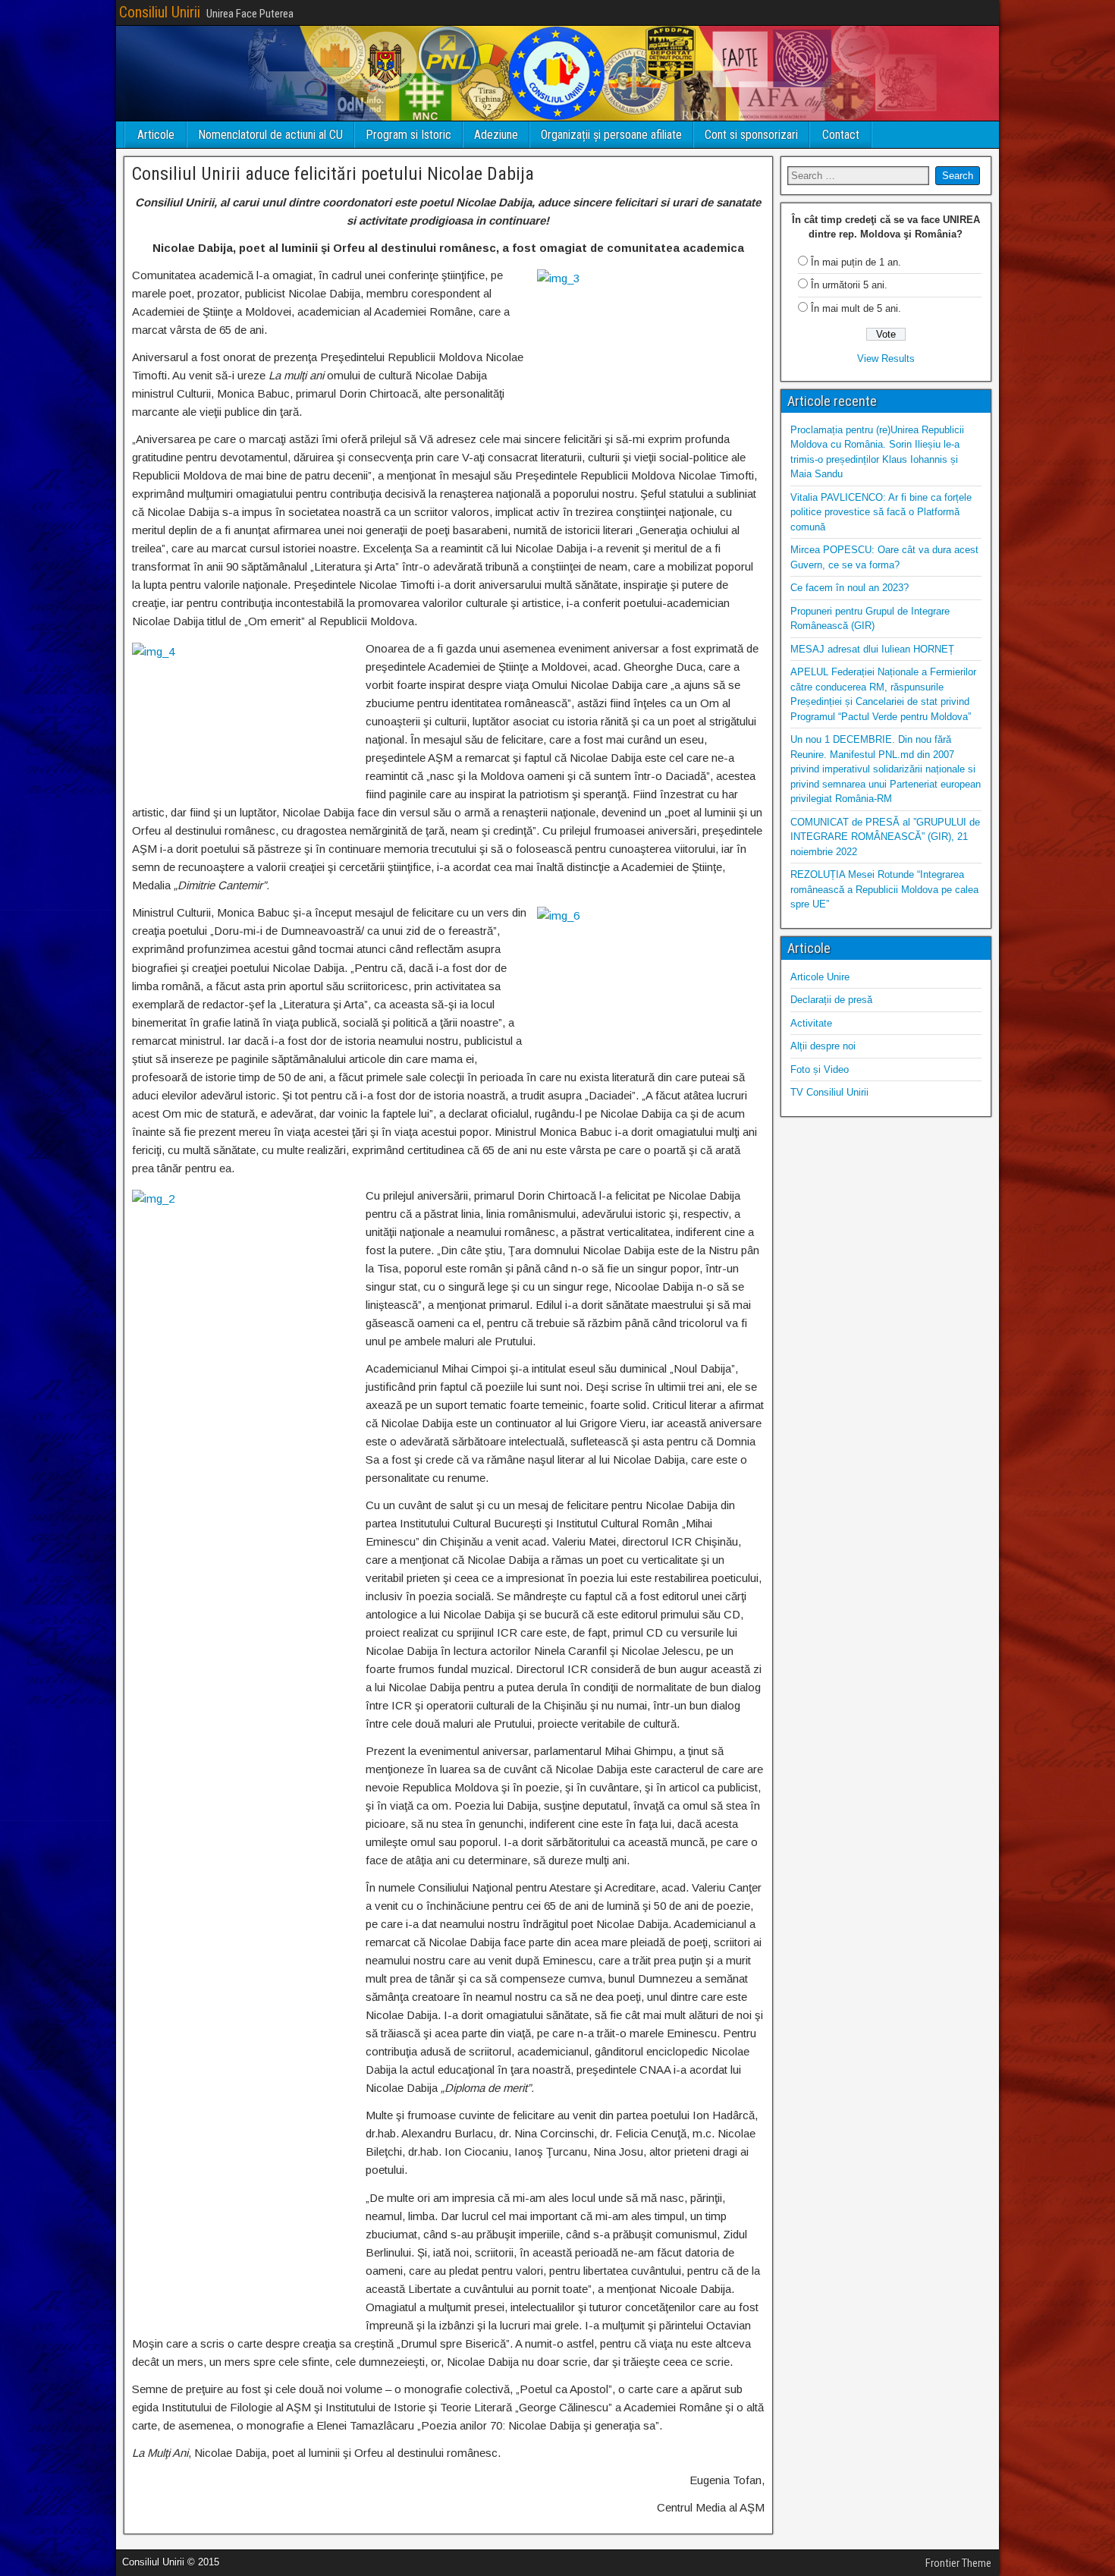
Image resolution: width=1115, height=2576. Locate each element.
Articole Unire (820, 977)
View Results (886, 359)
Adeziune (496, 135)
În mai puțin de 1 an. (856, 262)
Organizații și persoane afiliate (611, 135)
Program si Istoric (408, 135)
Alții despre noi (823, 1046)
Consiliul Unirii (160, 12)
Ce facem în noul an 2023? (850, 588)
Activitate (811, 1023)
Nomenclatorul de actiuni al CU (270, 135)
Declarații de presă (831, 1000)
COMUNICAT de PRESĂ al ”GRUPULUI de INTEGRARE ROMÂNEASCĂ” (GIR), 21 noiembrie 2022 (885, 837)
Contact (841, 135)
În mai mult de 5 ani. (856, 308)
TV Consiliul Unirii (829, 1092)
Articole (156, 135)
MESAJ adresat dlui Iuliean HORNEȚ (872, 649)
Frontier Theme (958, 2563)
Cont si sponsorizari (751, 135)
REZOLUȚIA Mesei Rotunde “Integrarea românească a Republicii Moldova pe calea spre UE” (884, 889)
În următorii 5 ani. (849, 285)
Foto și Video (820, 1069)
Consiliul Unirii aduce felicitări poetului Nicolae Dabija (333, 174)
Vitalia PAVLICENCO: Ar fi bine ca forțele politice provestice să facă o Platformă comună (881, 512)
